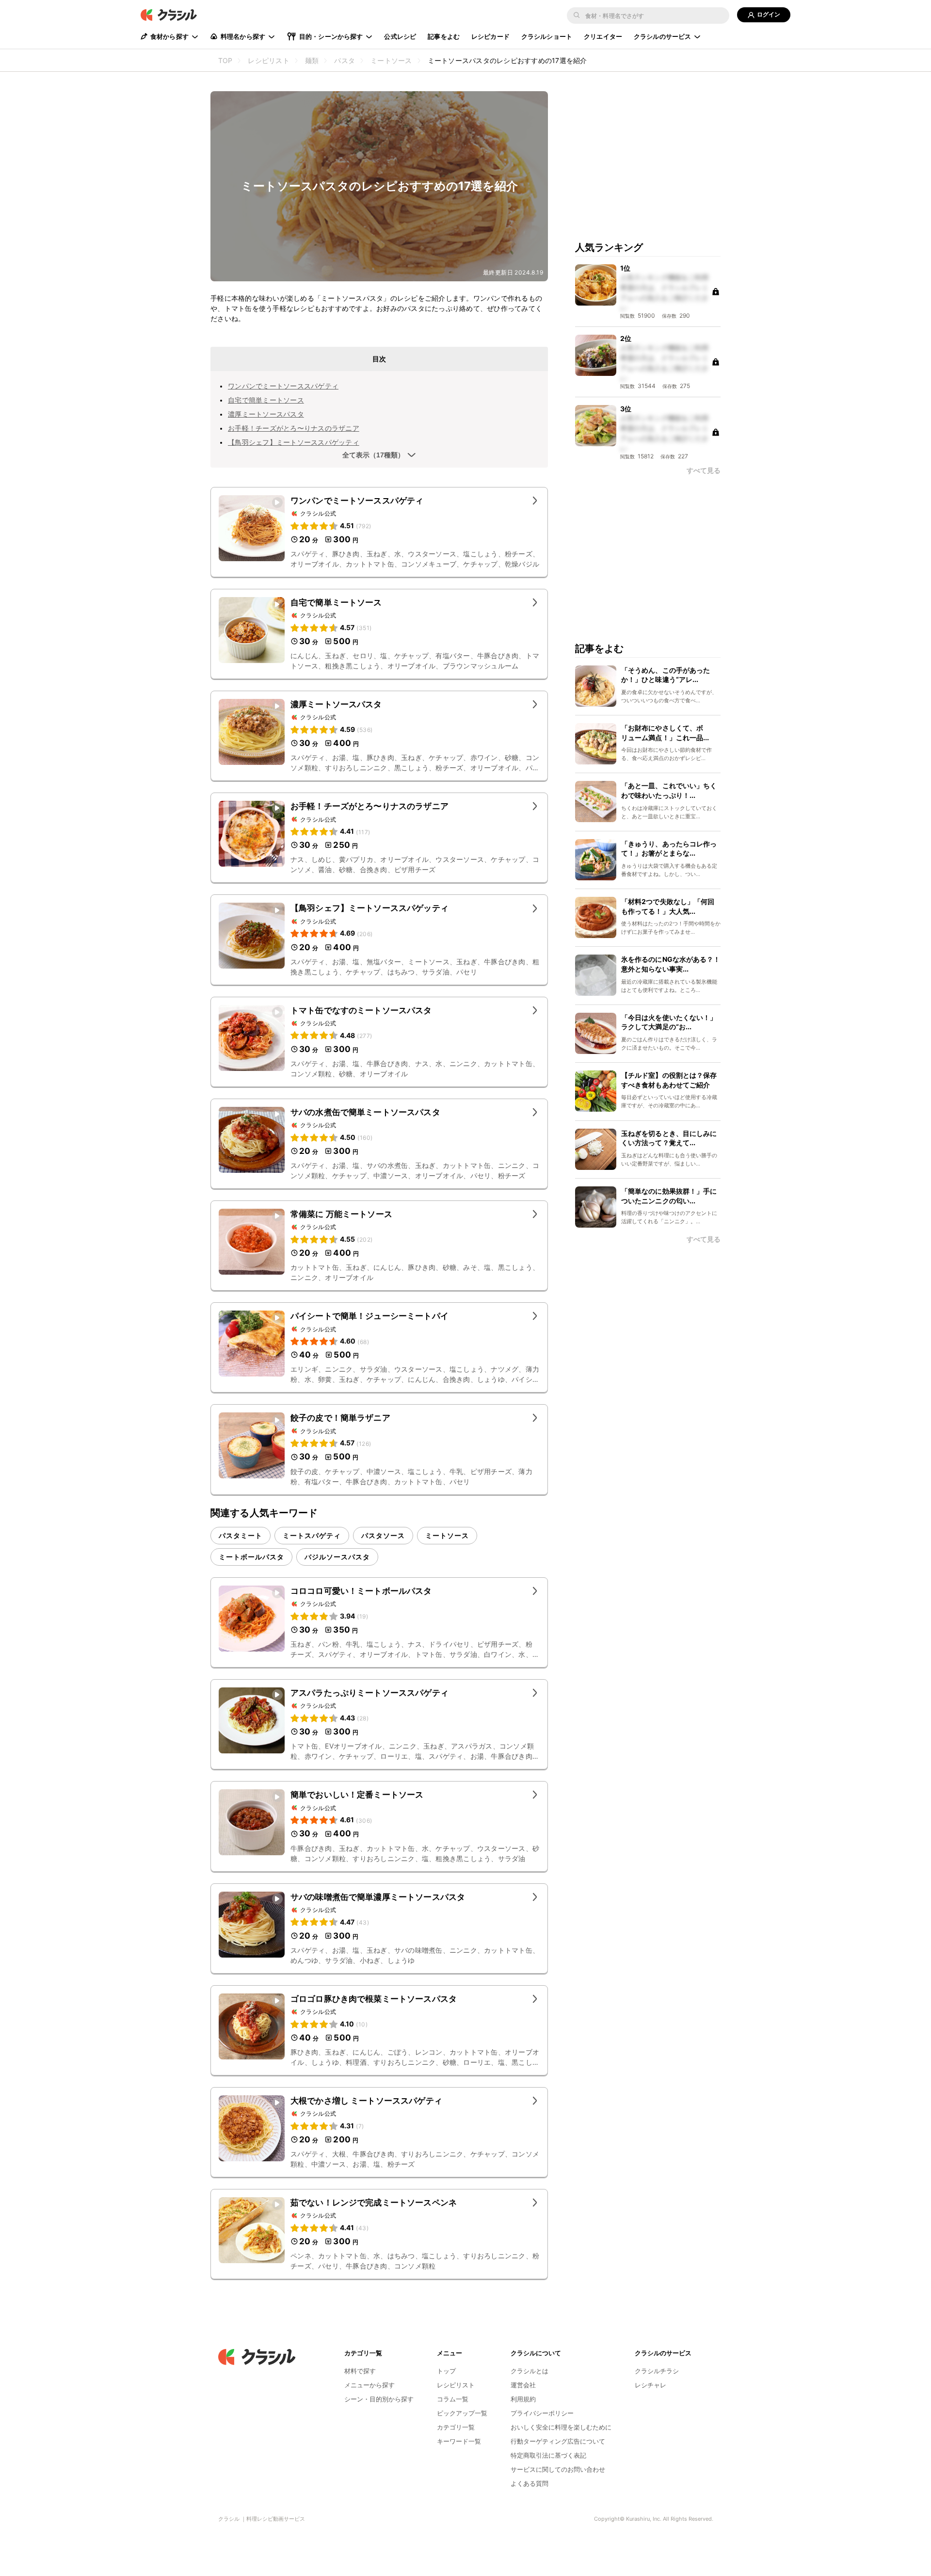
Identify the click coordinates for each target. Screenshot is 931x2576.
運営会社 (523, 2385)
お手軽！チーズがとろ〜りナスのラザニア (294, 428)
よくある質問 (530, 2483)
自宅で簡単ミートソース (266, 400)
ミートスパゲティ (312, 1535)
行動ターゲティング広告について (558, 2441)
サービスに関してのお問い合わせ (558, 2469)
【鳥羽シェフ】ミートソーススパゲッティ (294, 442)
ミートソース (447, 1535)
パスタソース (383, 1535)
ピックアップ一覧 (462, 2413)
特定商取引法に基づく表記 (548, 2455)
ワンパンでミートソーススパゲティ (283, 386)
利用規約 (523, 2399)
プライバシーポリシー (542, 2413)
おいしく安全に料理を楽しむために (561, 2427)
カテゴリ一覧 (456, 2427)
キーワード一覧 (459, 2441)
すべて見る (704, 471)
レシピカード (490, 36)
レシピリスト (456, 2385)
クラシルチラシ (657, 2371)
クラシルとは (530, 2371)
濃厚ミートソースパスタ (266, 414)
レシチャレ (650, 2385)
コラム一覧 (453, 2399)
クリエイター (603, 36)
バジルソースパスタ (337, 1557)
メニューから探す (369, 2385)
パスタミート (241, 1535)
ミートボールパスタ (251, 1557)
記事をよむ (444, 36)
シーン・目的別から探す (379, 2399)
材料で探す (360, 2371)
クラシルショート (547, 36)
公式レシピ (400, 36)
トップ (446, 2371)
